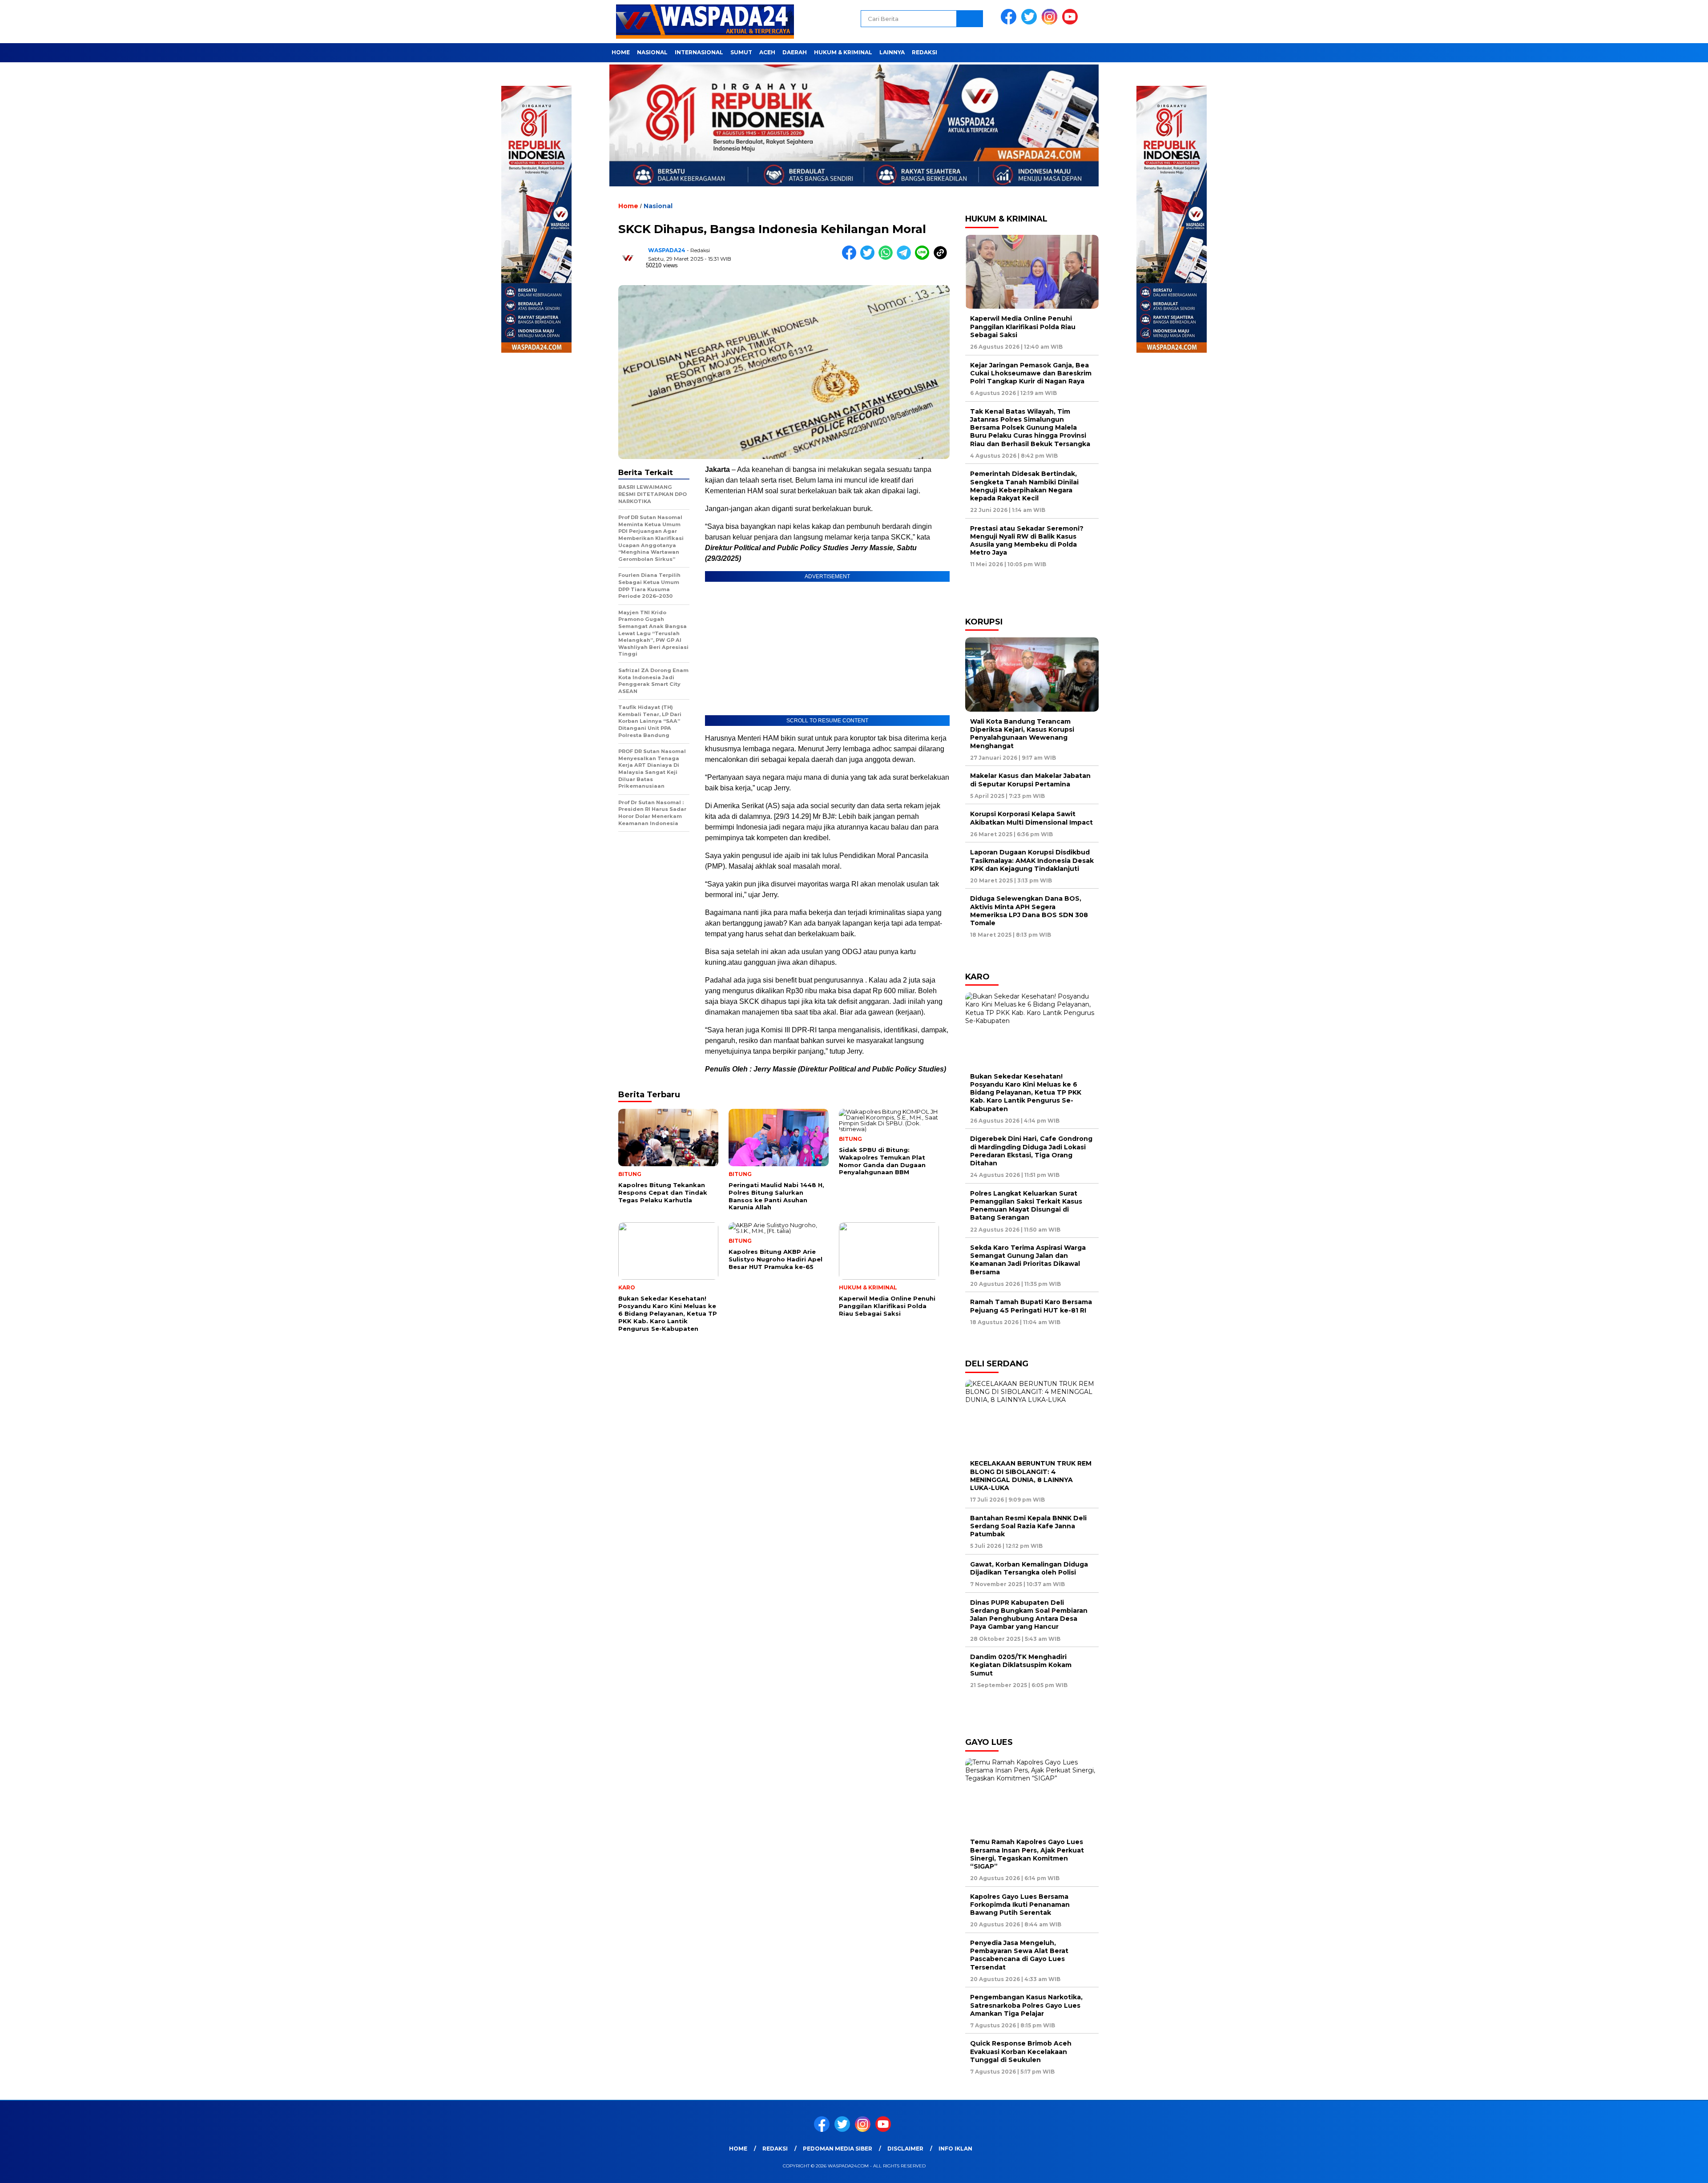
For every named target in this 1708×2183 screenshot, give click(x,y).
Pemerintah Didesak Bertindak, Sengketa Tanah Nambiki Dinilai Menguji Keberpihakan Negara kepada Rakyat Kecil (1024, 486)
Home (621, 52)
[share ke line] (924, 258)
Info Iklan (955, 2149)
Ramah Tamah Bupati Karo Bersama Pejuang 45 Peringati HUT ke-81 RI (1031, 1306)
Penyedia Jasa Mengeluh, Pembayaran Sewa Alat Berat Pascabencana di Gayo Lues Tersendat (1019, 1955)
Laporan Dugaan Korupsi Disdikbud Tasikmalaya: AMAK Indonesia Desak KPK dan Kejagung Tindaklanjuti (1032, 860)
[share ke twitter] (869, 258)
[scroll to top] (1650, 2169)
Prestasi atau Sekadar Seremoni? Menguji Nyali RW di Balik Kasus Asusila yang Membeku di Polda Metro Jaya (1027, 541)
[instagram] (1051, 22)
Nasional (652, 52)
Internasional (699, 52)
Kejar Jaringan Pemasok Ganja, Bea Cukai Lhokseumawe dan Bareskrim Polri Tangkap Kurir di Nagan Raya (1031, 373)
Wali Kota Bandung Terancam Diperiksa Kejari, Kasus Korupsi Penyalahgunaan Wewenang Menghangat (1022, 734)
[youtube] (1072, 22)
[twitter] (1031, 22)
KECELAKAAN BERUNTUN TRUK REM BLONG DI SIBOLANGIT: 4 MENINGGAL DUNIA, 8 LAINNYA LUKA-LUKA (1031, 1476)
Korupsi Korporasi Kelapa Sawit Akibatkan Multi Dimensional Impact (1031, 818)
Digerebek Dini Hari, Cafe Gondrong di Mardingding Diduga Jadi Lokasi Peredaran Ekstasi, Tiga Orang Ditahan (1031, 1151)
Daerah (795, 52)
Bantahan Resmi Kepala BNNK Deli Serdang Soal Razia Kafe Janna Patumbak (1028, 1526)
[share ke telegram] (906, 258)
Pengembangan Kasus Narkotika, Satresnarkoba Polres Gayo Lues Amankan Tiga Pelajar (1026, 2005)
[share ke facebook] (851, 258)
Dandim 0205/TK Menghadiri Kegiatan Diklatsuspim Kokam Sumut (1021, 1665)
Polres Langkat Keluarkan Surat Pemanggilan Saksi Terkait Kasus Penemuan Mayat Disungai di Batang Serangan (1026, 1206)
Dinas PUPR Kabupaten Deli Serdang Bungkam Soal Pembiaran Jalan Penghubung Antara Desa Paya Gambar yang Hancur (1029, 1615)
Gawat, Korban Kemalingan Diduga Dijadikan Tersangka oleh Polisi (1029, 1568)
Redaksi (924, 52)
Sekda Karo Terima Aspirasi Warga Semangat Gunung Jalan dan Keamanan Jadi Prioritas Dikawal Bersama (1028, 1260)
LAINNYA (892, 52)
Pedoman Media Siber (838, 2149)
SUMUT (741, 52)
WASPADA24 (667, 250)
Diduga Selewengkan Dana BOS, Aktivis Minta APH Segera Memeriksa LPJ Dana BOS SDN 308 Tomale (1029, 911)
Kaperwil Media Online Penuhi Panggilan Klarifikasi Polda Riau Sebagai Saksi (1023, 326)
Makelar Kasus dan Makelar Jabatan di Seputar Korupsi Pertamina (1030, 780)
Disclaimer (905, 2149)
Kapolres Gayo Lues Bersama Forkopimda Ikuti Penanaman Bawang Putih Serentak (1020, 1905)
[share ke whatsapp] (888, 258)
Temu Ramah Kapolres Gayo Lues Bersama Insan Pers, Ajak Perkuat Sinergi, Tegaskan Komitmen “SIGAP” (1027, 1854)
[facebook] (1010, 22)
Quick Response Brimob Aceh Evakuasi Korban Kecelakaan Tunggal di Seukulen (1021, 2051)
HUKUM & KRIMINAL (843, 52)
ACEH (767, 52)
